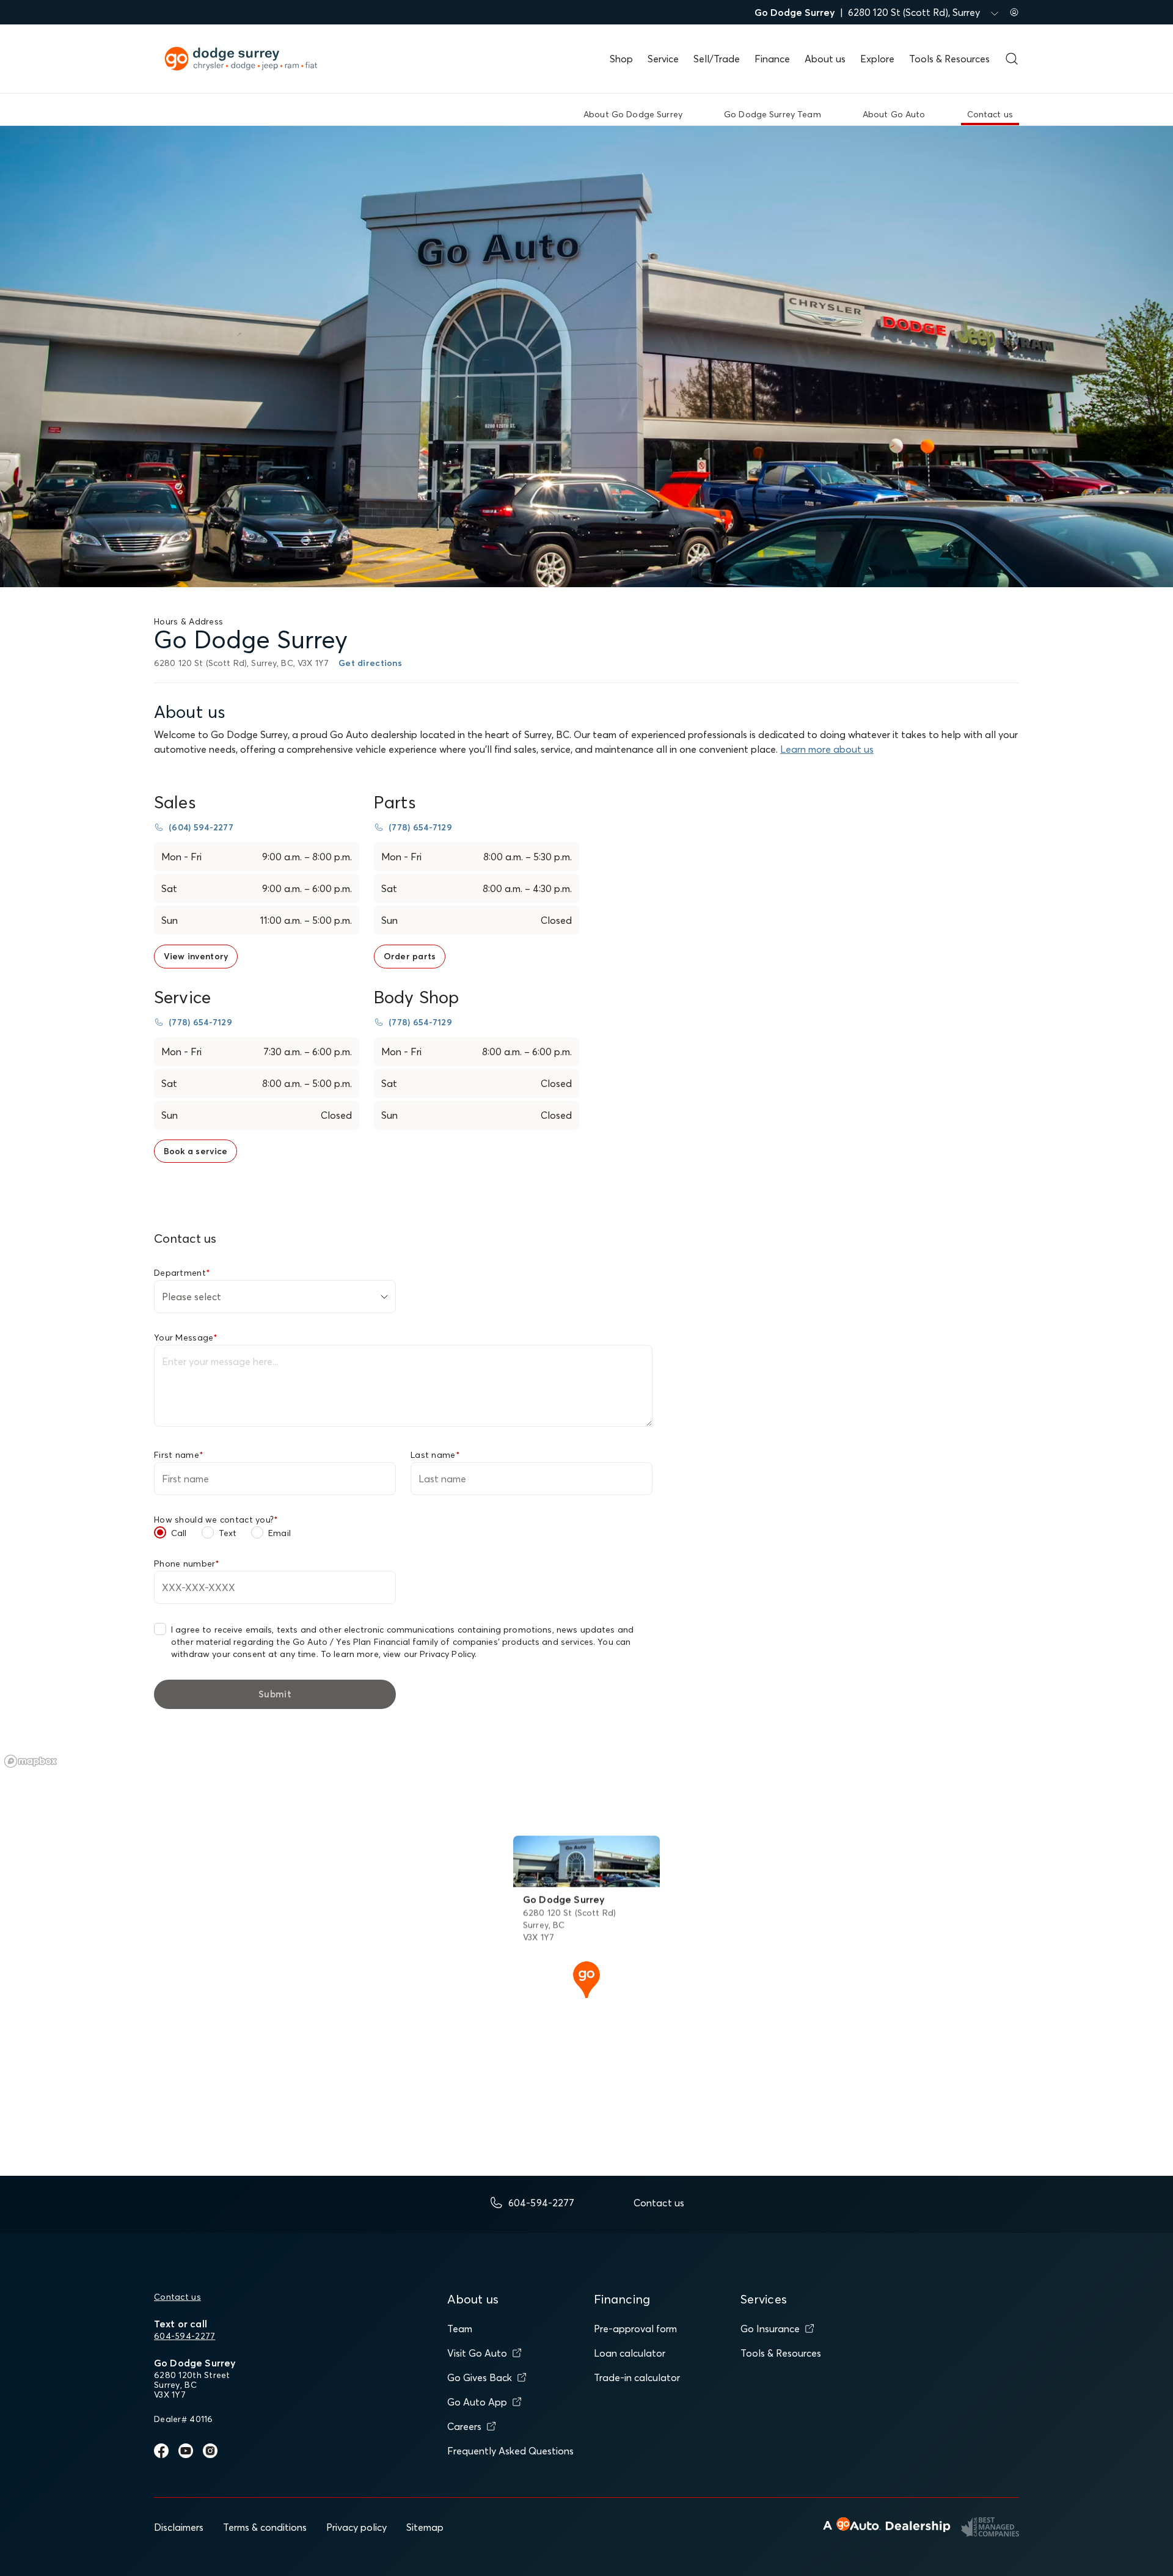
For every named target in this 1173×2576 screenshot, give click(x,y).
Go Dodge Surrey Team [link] (773, 114)
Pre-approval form (635, 2329)
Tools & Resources (949, 59)
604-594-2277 (185, 2336)
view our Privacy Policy (429, 1654)
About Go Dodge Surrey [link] (633, 114)
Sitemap (425, 2527)
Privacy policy (356, 2527)
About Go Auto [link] (894, 114)
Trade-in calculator (637, 2377)
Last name (435, 1455)
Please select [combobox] (192, 1297)
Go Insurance (770, 2329)
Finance (772, 59)
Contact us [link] (990, 114)
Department (182, 1273)
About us (825, 59)
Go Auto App (477, 2402)
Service (663, 59)
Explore (877, 59)
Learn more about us (827, 749)
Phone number (187, 1564)
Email (280, 1533)
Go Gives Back (480, 2377)
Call (179, 1533)
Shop (621, 59)
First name (179, 1455)
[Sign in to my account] (1014, 12)
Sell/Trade (717, 59)
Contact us (177, 2297)
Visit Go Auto (477, 2353)
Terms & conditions (265, 2527)
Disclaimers (179, 2527)
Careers (464, 2426)
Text (228, 1533)
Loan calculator (630, 2353)
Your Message (186, 1337)
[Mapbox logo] (31, 1761)
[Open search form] (1012, 59)
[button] (586, 1978)
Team (460, 2329)
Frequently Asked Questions (510, 2451)
